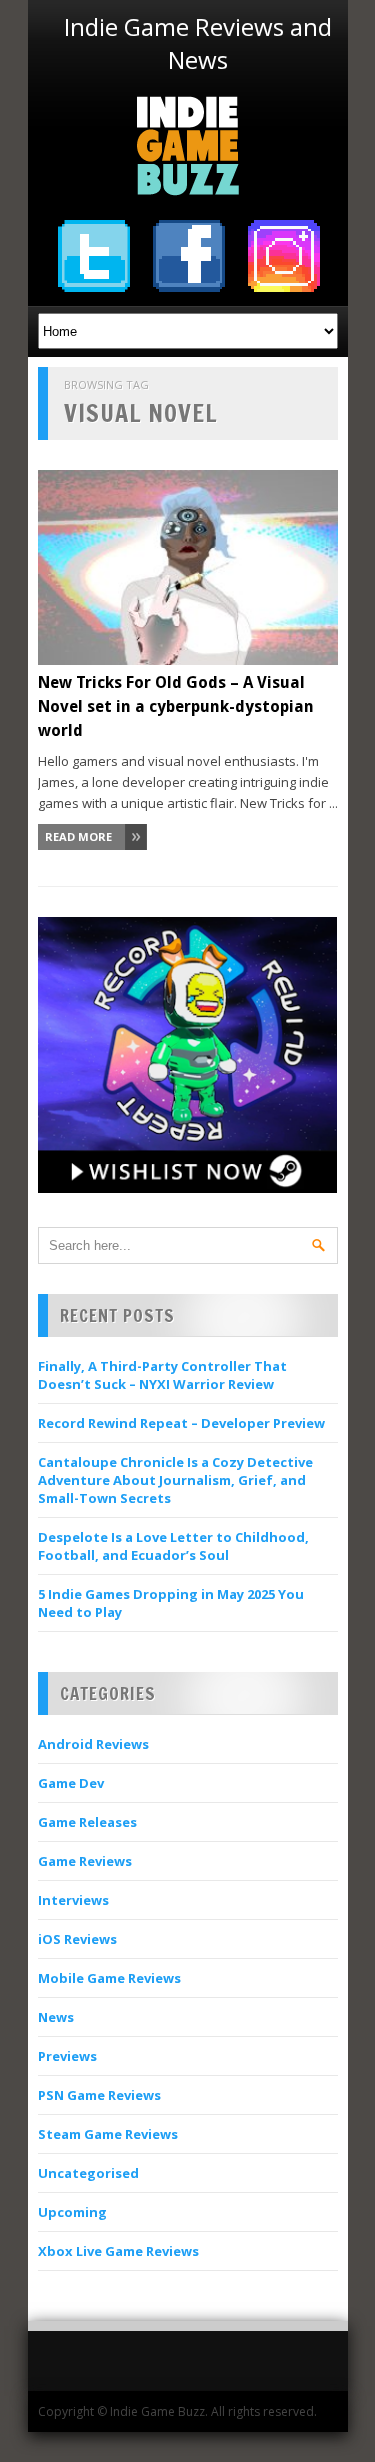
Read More (78, 836)
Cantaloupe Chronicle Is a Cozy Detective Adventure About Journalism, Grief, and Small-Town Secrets (175, 1480)
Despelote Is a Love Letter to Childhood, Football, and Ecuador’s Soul (173, 1546)
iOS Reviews (77, 1939)
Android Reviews (93, 1744)
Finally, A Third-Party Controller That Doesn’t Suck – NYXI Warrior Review (162, 1375)
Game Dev (71, 1783)
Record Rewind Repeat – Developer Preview (181, 1423)
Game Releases (87, 1822)
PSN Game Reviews (99, 2095)
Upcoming (72, 2212)
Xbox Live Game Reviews (118, 2251)
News (56, 2017)
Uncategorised (88, 2173)
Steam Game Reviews (108, 2134)
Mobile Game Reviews (109, 1978)
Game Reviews (85, 1861)
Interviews (73, 1900)
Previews (67, 2056)
